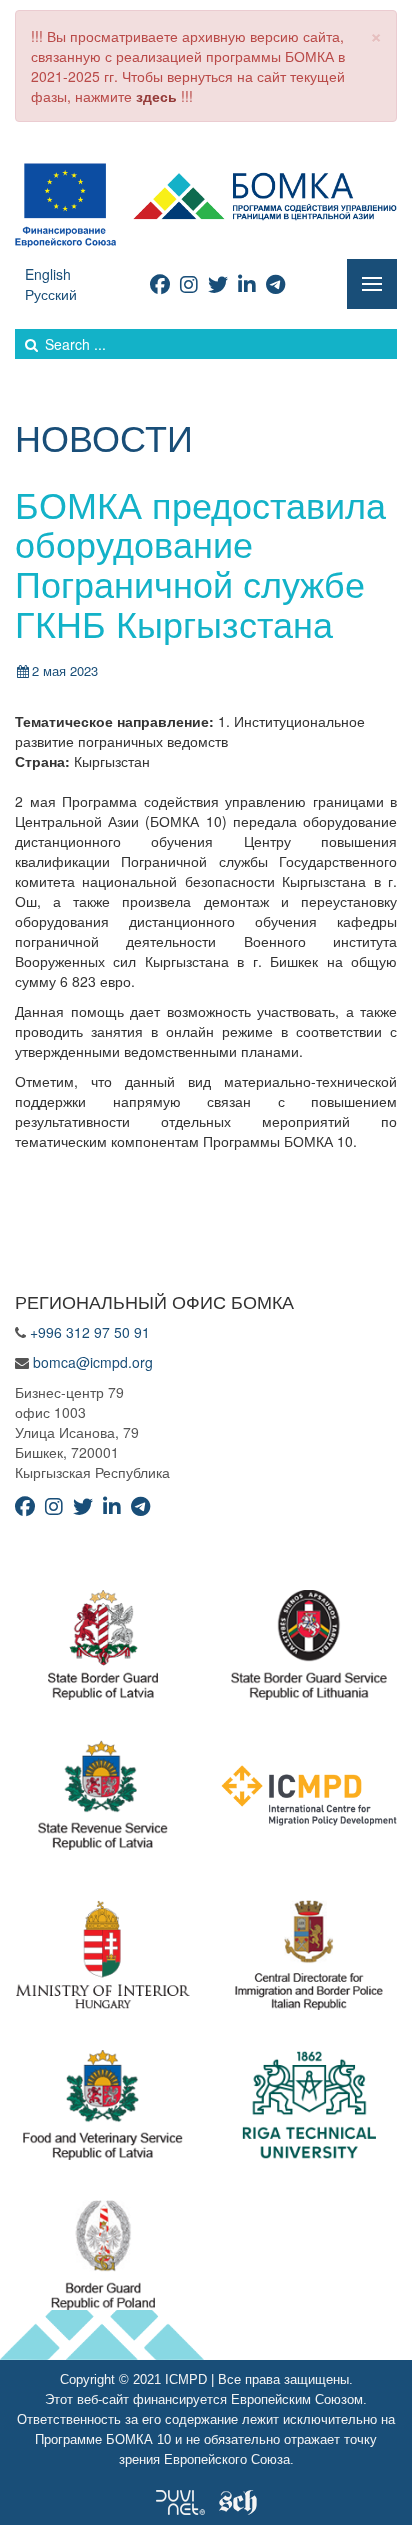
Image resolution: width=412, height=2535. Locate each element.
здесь (156, 96)
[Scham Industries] (238, 2500)
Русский (51, 294)
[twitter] (218, 283)
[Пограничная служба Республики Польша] (103, 2260)
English (48, 274)
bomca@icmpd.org (93, 1362)
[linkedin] (247, 283)
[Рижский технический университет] (309, 2110)
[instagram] (189, 283)
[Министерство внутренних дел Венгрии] (103, 1960)
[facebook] (160, 283)
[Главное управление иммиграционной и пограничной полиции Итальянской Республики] (309, 1960)
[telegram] (275, 283)
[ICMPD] (309, 1800)
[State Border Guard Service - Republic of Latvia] (309, 1650)
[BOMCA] (206, 203)
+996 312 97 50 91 (90, 1332)
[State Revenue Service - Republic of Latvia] (102, 1800)
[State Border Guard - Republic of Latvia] (102, 1650)
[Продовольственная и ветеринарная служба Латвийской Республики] (103, 2110)
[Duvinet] (180, 2500)
